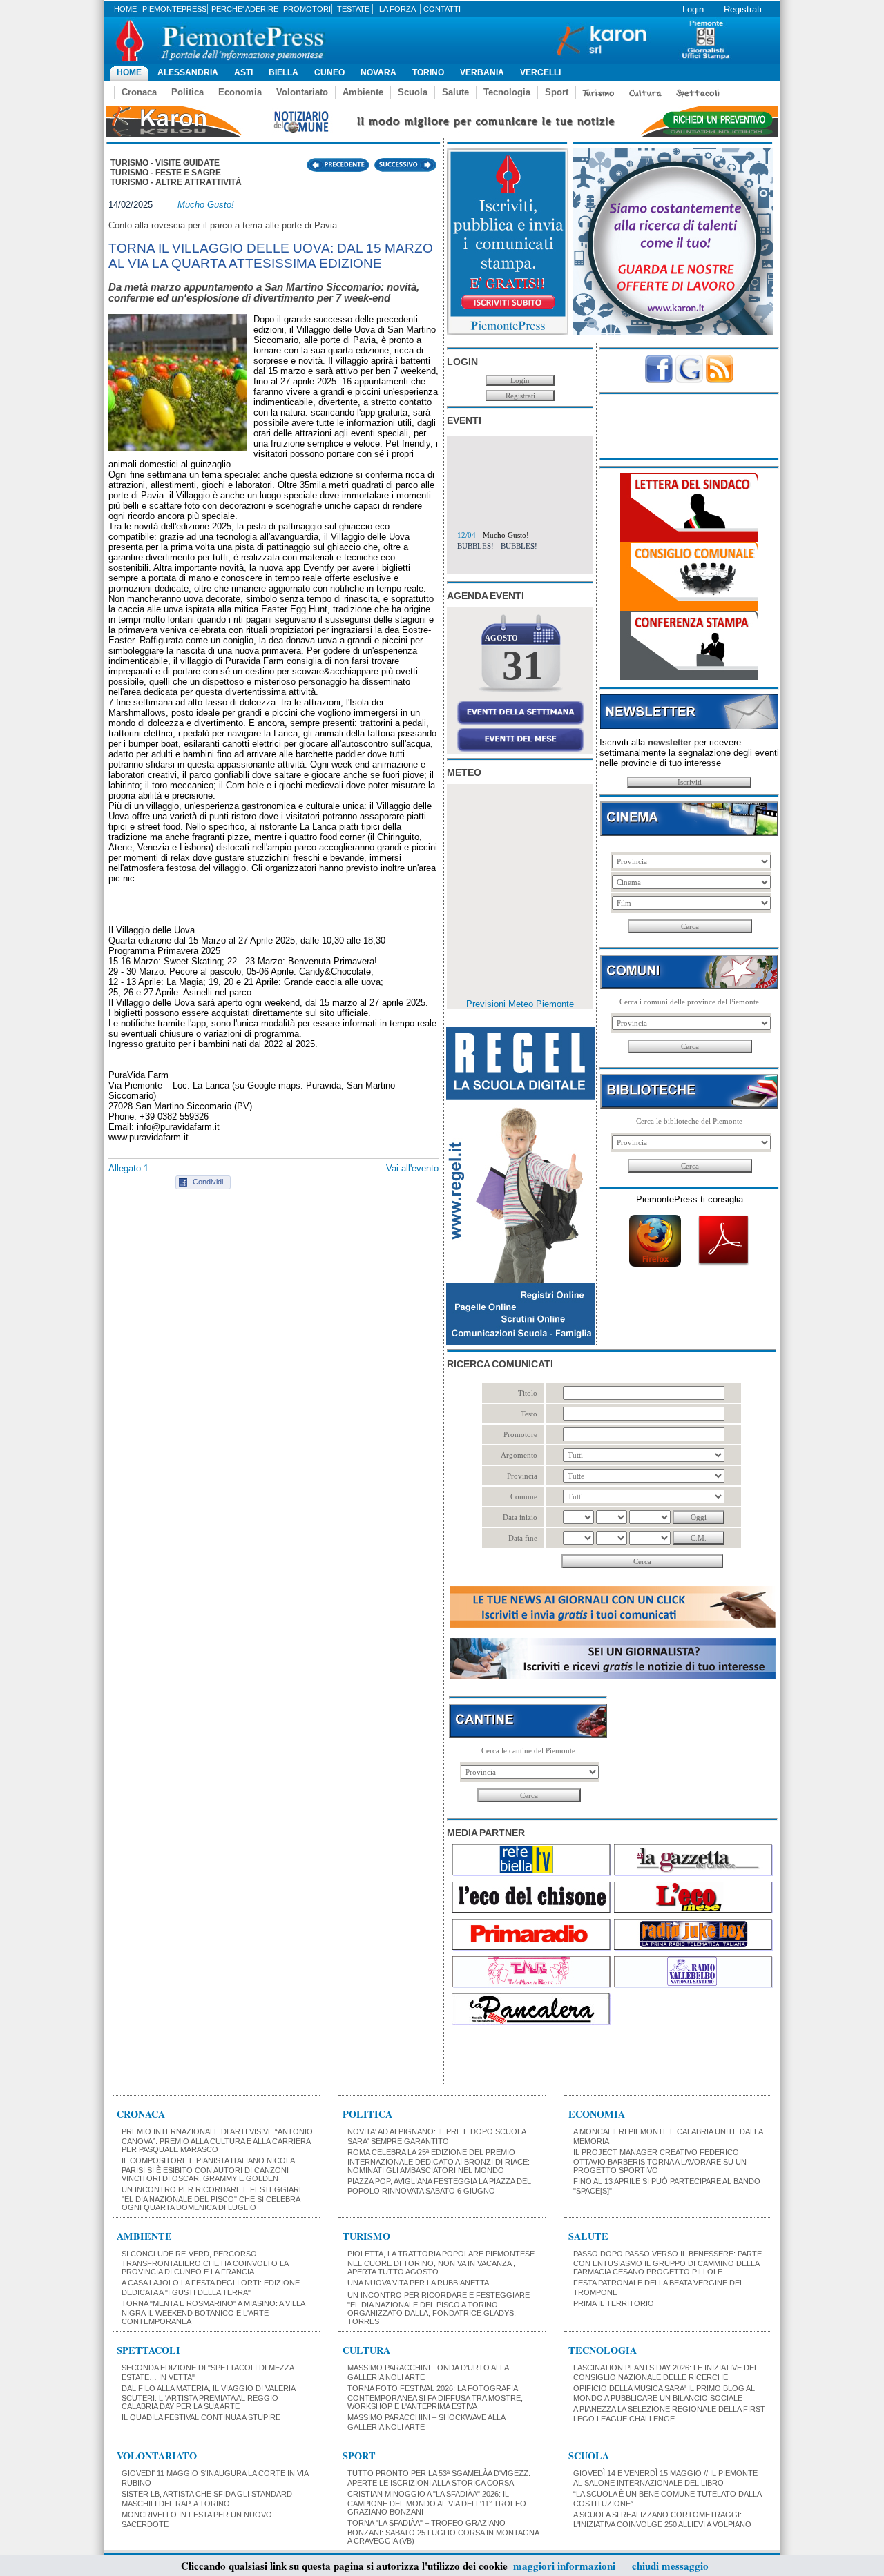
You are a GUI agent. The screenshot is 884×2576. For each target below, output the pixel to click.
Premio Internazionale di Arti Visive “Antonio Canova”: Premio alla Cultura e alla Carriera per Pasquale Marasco (217, 2140)
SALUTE (588, 2236)
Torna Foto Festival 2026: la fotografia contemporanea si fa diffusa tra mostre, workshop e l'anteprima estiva (435, 2397)
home (125, 9)
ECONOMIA (597, 2114)
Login (693, 9)
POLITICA (367, 2114)
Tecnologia (507, 92)
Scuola (413, 92)
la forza (397, 9)
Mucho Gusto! (206, 205)
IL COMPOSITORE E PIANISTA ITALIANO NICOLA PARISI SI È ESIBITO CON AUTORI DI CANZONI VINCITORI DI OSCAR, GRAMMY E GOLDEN (208, 2169)
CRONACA (141, 2114)
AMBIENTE (144, 2236)
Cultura (645, 93)
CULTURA (366, 2350)
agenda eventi (486, 596)
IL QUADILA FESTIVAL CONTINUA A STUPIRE (201, 2417)
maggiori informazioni (564, 2566)
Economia (240, 92)
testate (353, 9)
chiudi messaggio (670, 2566)
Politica (188, 92)
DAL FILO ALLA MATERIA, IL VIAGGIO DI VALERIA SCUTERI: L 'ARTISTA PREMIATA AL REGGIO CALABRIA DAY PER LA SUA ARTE (208, 2397)
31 (523, 665)
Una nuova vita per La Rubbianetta (418, 2283)
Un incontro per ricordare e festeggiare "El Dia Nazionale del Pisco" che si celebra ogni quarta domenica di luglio (213, 2198)
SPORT (359, 2456)
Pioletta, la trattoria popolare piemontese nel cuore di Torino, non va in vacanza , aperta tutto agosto (441, 2263)
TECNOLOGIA (603, 2350)
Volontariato (302, 92)
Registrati (743, 9)
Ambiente (363, 92)
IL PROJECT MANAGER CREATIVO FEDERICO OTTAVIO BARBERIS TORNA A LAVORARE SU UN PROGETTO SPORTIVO (660, 2161)
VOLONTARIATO (157, 2456)
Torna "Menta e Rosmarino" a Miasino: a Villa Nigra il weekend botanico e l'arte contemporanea (213, 2312)
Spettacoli (698, 93)
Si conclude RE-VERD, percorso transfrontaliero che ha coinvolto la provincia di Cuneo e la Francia (205, 2263)
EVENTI (464, 420)
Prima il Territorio (614, 2303)
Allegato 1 (128, 1168)
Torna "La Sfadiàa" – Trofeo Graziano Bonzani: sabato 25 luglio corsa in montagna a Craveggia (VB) (443, 2532)
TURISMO (366, 2236)
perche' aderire (245, 9)
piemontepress (174, 9)
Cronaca (139, 92)
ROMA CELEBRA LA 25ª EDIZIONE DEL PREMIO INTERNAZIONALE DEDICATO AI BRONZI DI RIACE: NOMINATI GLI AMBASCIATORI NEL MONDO (439, 2161)
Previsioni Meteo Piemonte (520, 1004)
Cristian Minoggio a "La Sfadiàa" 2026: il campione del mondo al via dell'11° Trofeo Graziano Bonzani (437, 2503)
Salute (455, 92)
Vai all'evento (412, 1168)
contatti (442, 9)
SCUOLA (589, 2456)
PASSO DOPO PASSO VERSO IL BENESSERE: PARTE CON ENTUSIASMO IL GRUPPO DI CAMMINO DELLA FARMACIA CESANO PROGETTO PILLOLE (667, 2263)
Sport (557, 92)
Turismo (599, 93)
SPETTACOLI (148, 2350)
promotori (307, 9)
